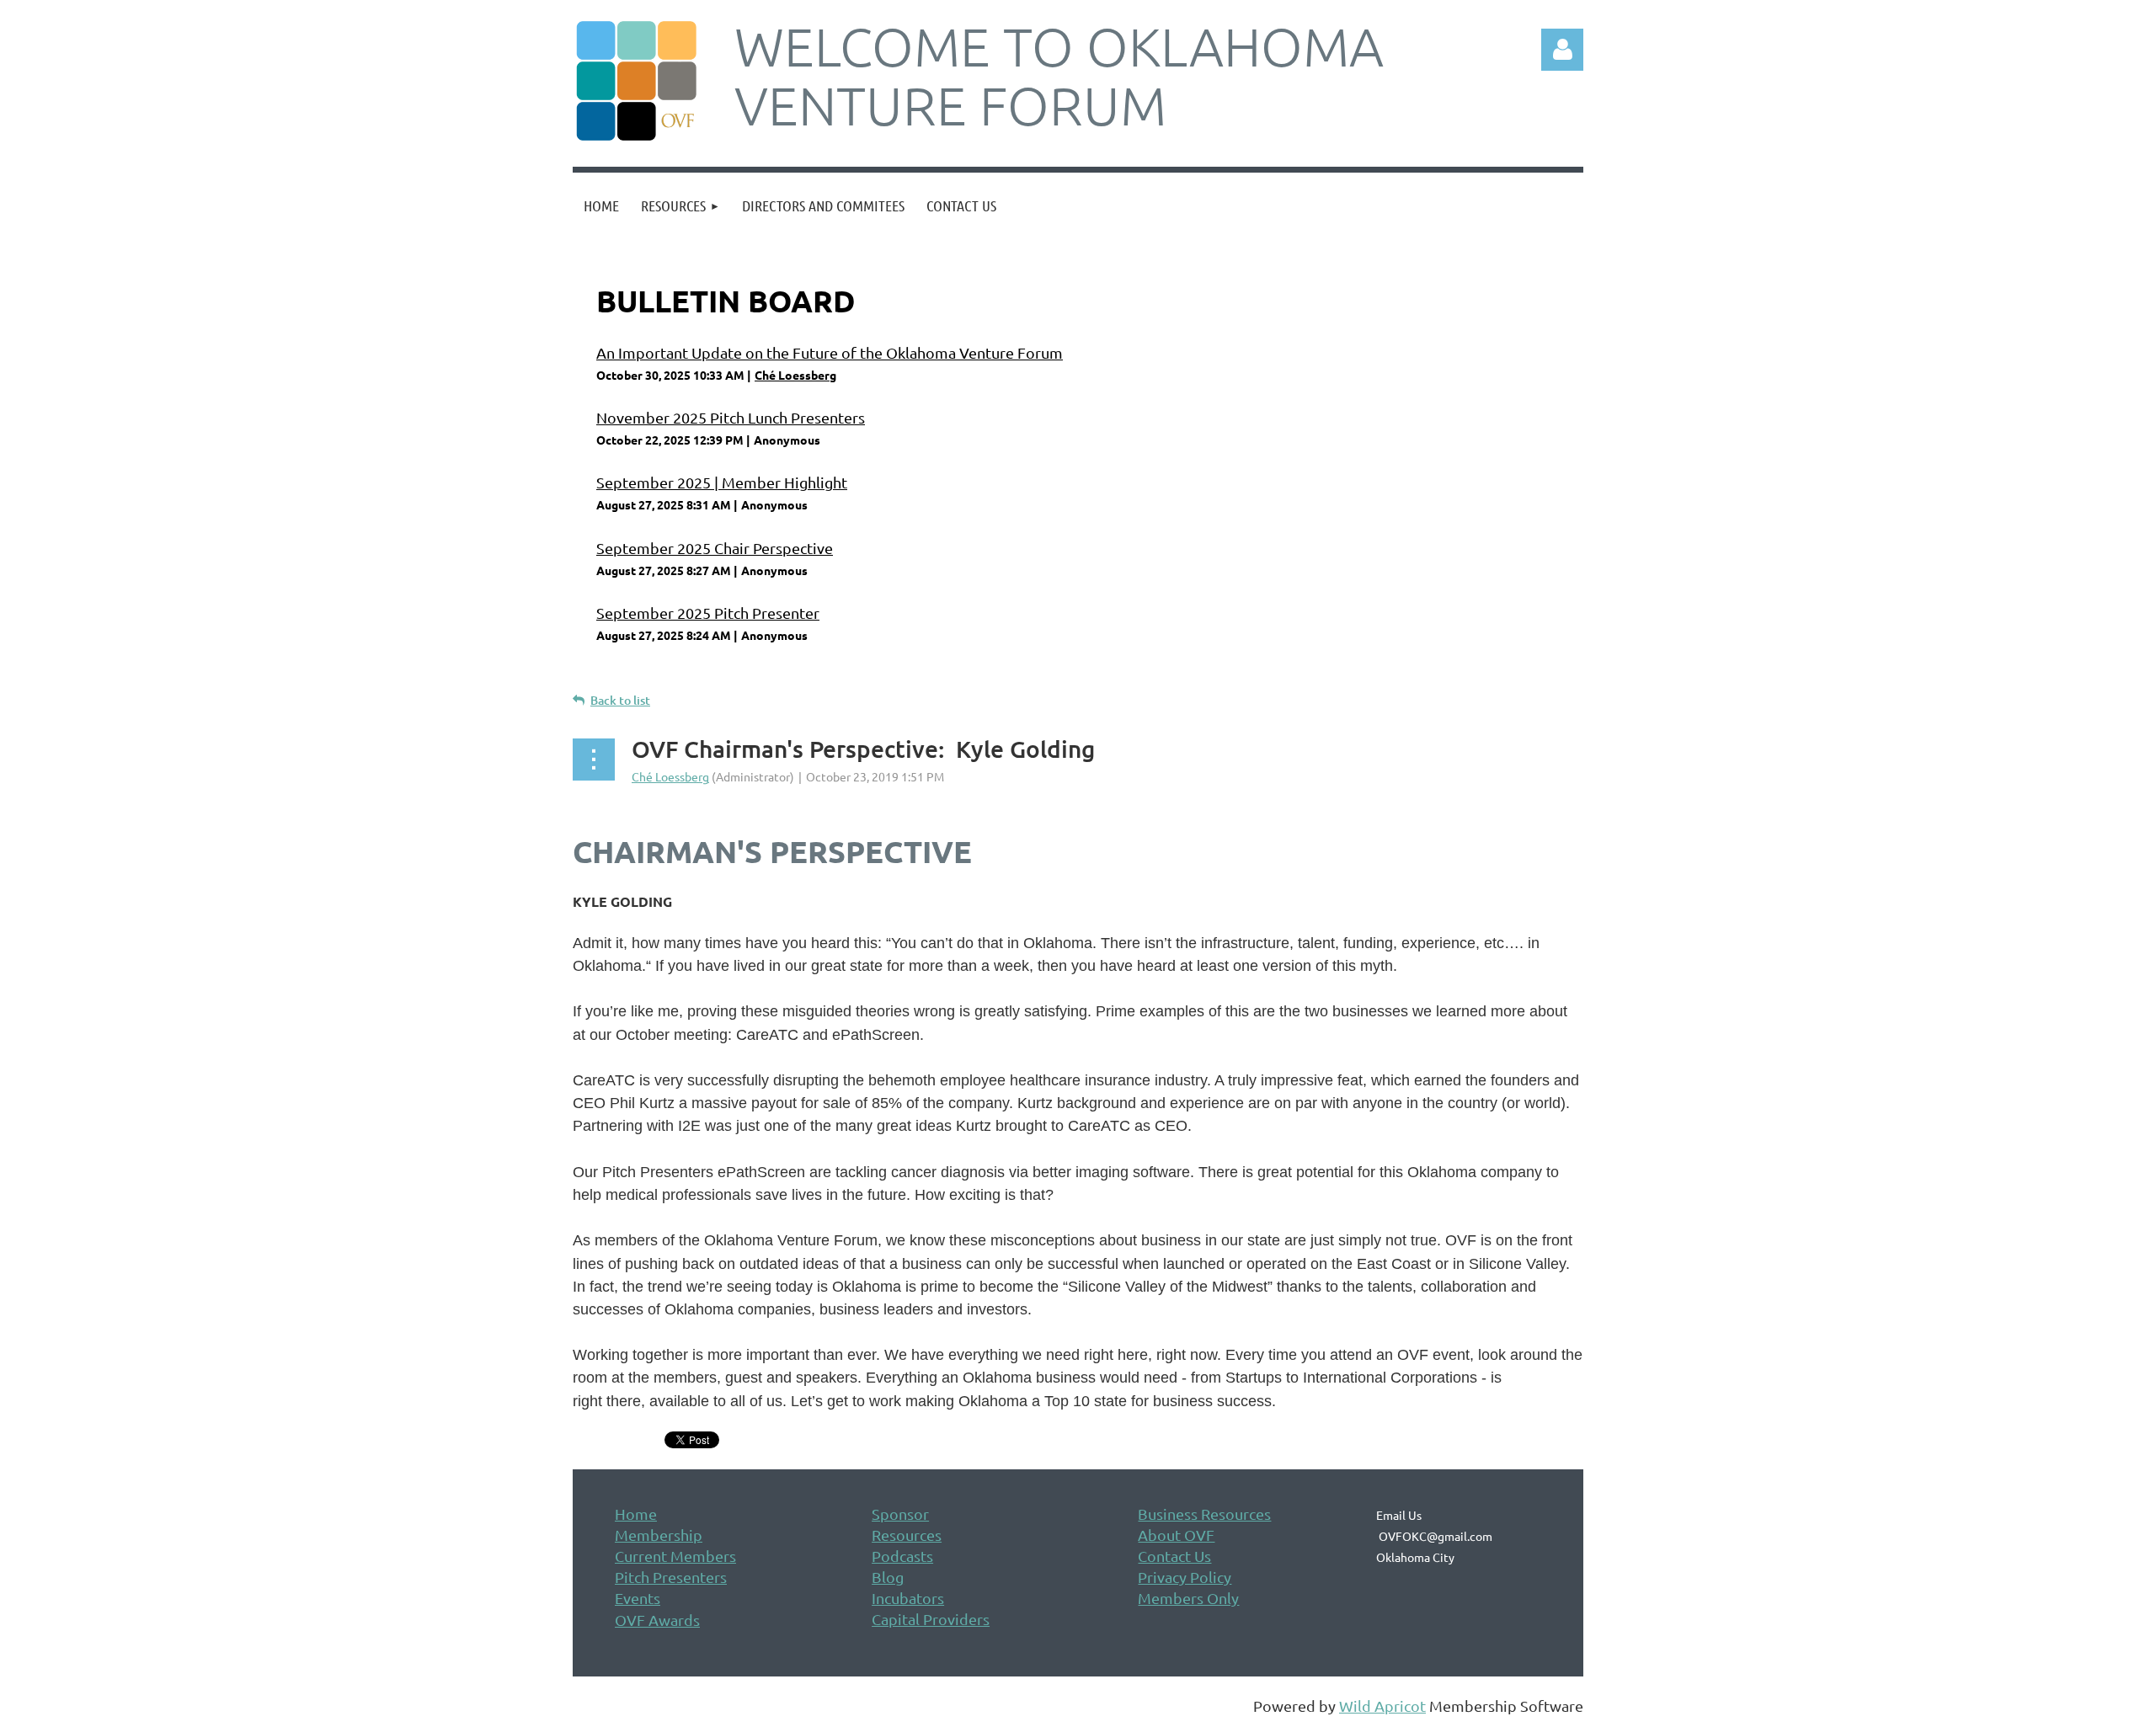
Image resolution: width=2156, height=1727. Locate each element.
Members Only (1188, 1598)
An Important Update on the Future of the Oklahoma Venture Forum (830, 352)
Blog (888, 1577)
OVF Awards (657, 1620)
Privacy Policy (1185, 1577)
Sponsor (900, 1514)
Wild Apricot (1382, 1706)
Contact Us (1174, 1556)
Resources (907, 1535)
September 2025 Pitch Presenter (708, 613)
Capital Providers (931, 1619)
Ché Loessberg (795, 375)
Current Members (675, 1556)
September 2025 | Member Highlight (722, 482)
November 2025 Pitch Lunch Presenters (731, 417)
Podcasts (902, 1556)
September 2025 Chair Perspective (715, 548)
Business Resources (1204, 1514)
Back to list (620, 700)
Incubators (908, 1598)
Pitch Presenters (671, 1577)
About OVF (1176, 1535)
